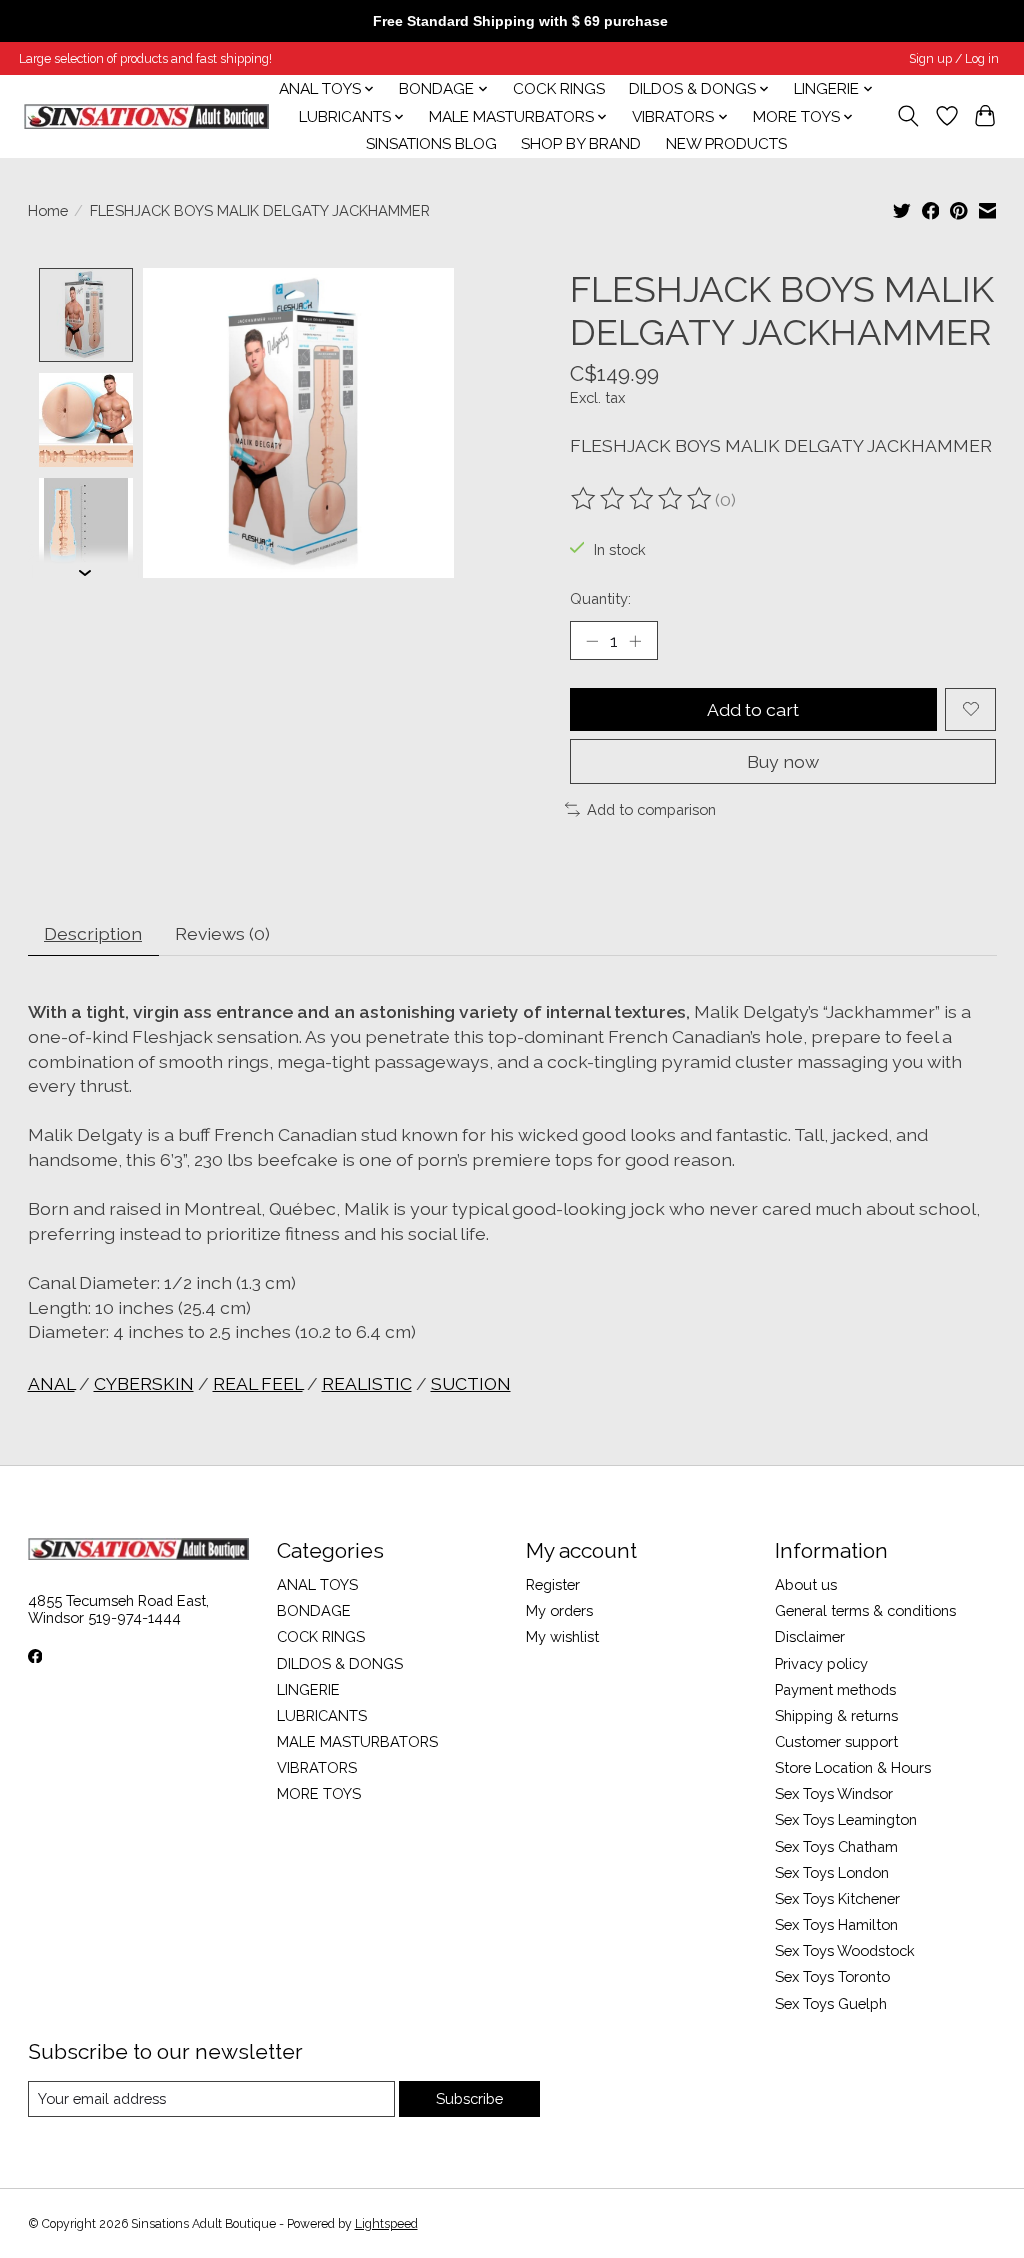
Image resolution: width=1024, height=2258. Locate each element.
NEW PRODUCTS (726, 144)
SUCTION (471, 1383)
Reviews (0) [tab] (222, 933)
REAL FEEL (258, 1383)
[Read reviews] (643, 499)
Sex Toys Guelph (831, 2003)
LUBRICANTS (322, 1715)
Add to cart (753, 709)
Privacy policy (821, 1663)
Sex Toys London (832, 1872)
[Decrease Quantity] (592, 641)
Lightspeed (386, 2224)
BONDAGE (314, 1610)
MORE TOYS (319, 1793)
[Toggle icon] (907, 116)
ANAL (51, 1383)
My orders (559, 1610)
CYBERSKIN (144, 1383)
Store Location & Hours (853, 1767)
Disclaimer (810, 1636)
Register (553, 1584)
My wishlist (562, 1636)
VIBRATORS (317, 1767)
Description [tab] (93, 933)
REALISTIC (367, 1383)
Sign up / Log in (954, 59)
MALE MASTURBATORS (357, 1741)
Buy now (783, 761)
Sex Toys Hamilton (836, 1924)
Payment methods (835, 1689)
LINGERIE (308, 1689)
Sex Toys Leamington (846, 1819)
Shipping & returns (836, 1715)
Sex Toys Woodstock (845, 1950)
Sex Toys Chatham (836, 1846)
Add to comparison (651, 809)
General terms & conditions (865, 1610)
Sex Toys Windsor (834, 1793)
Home (48, 210)
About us (806, 1584)
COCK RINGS (559, 89)
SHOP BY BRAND (581, 144)
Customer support (836, 1741)
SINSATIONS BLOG (431, 144)
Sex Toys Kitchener (837, 1898)
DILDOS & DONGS (340, 1663)
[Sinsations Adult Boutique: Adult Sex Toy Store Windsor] (146, 116)
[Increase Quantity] (635, 641)
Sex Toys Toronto (832, 1976)
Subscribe (469, 2098)
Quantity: (600, 598)
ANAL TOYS (317, 1584)
